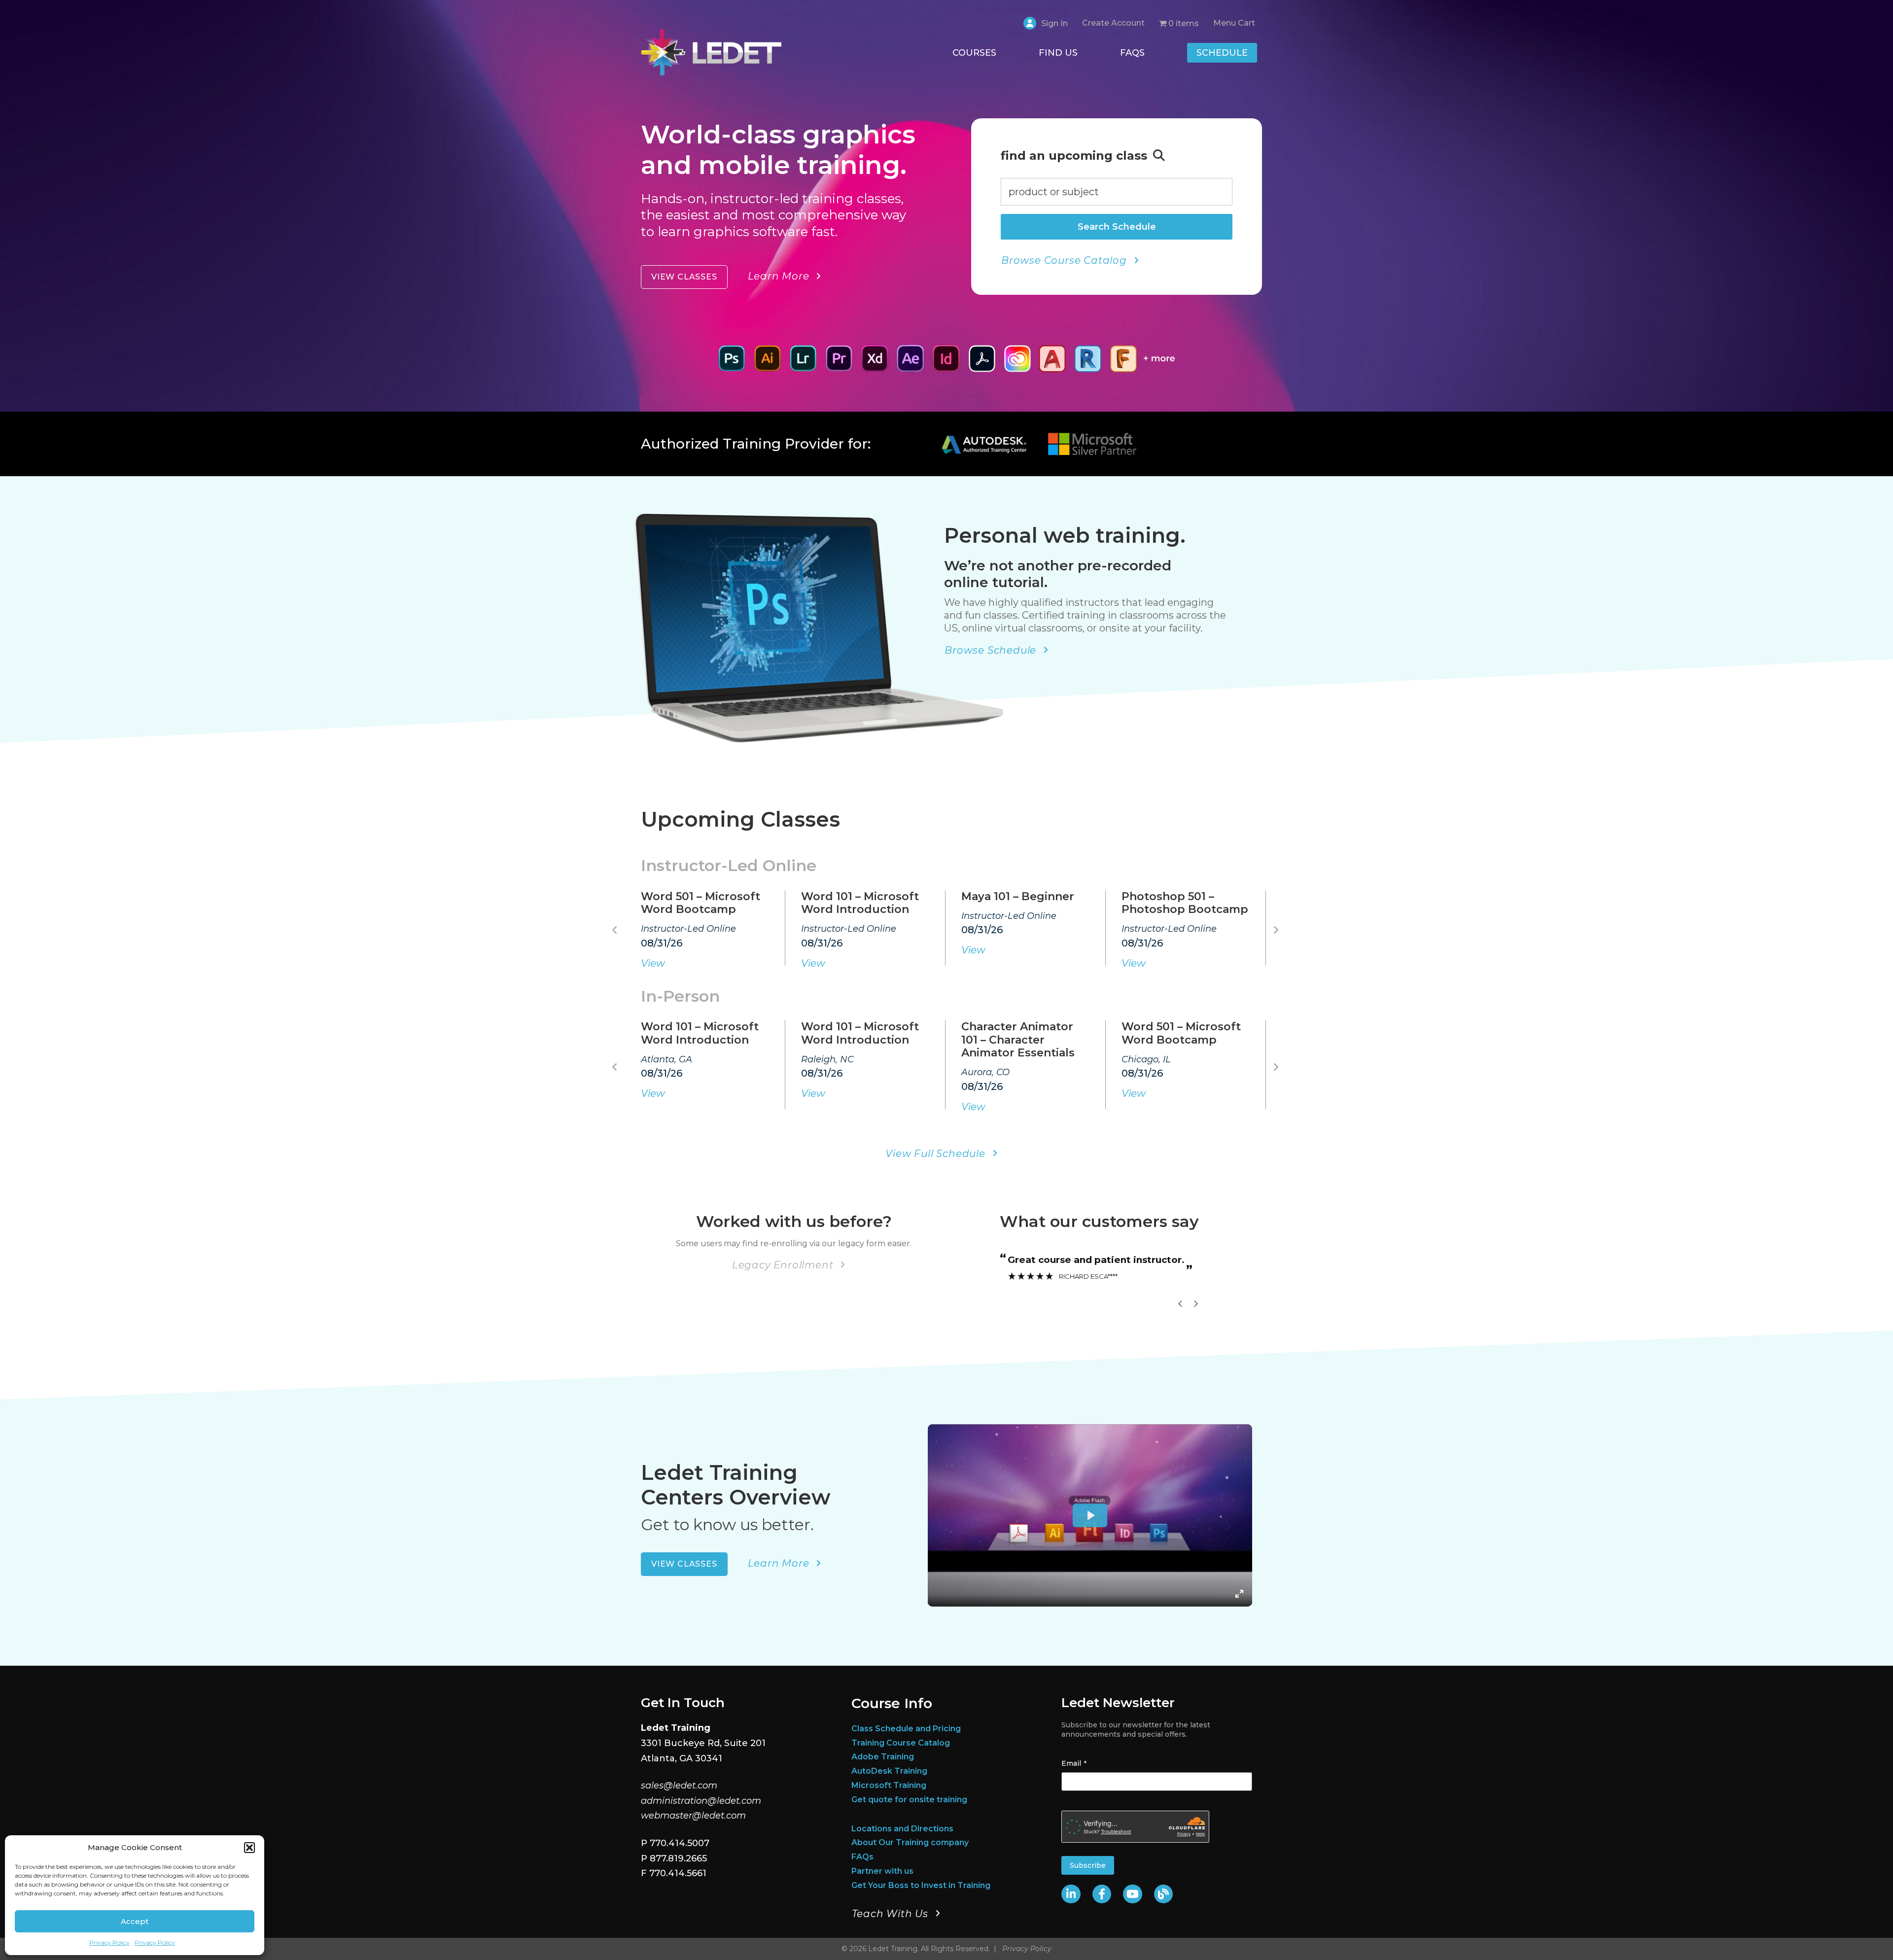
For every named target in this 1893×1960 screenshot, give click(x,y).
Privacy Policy (109, 1942)
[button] (249, 1848)
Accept (135, 1921)
